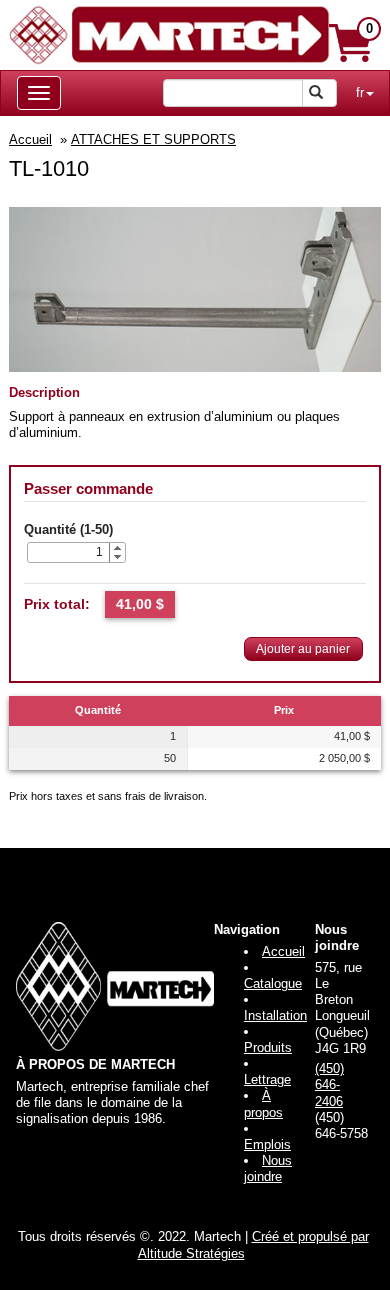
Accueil (30, 139)
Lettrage (267, 1079)
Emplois (267, 1144)
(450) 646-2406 (329, 1085)
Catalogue (273, 983)
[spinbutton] (68, 552)
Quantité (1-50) (68, 529)
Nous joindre (268, 1168)
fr (360, 92)
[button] (117, 547)
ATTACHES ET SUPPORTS (153, 139)
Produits (268, 1047)
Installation (275, 1015)
